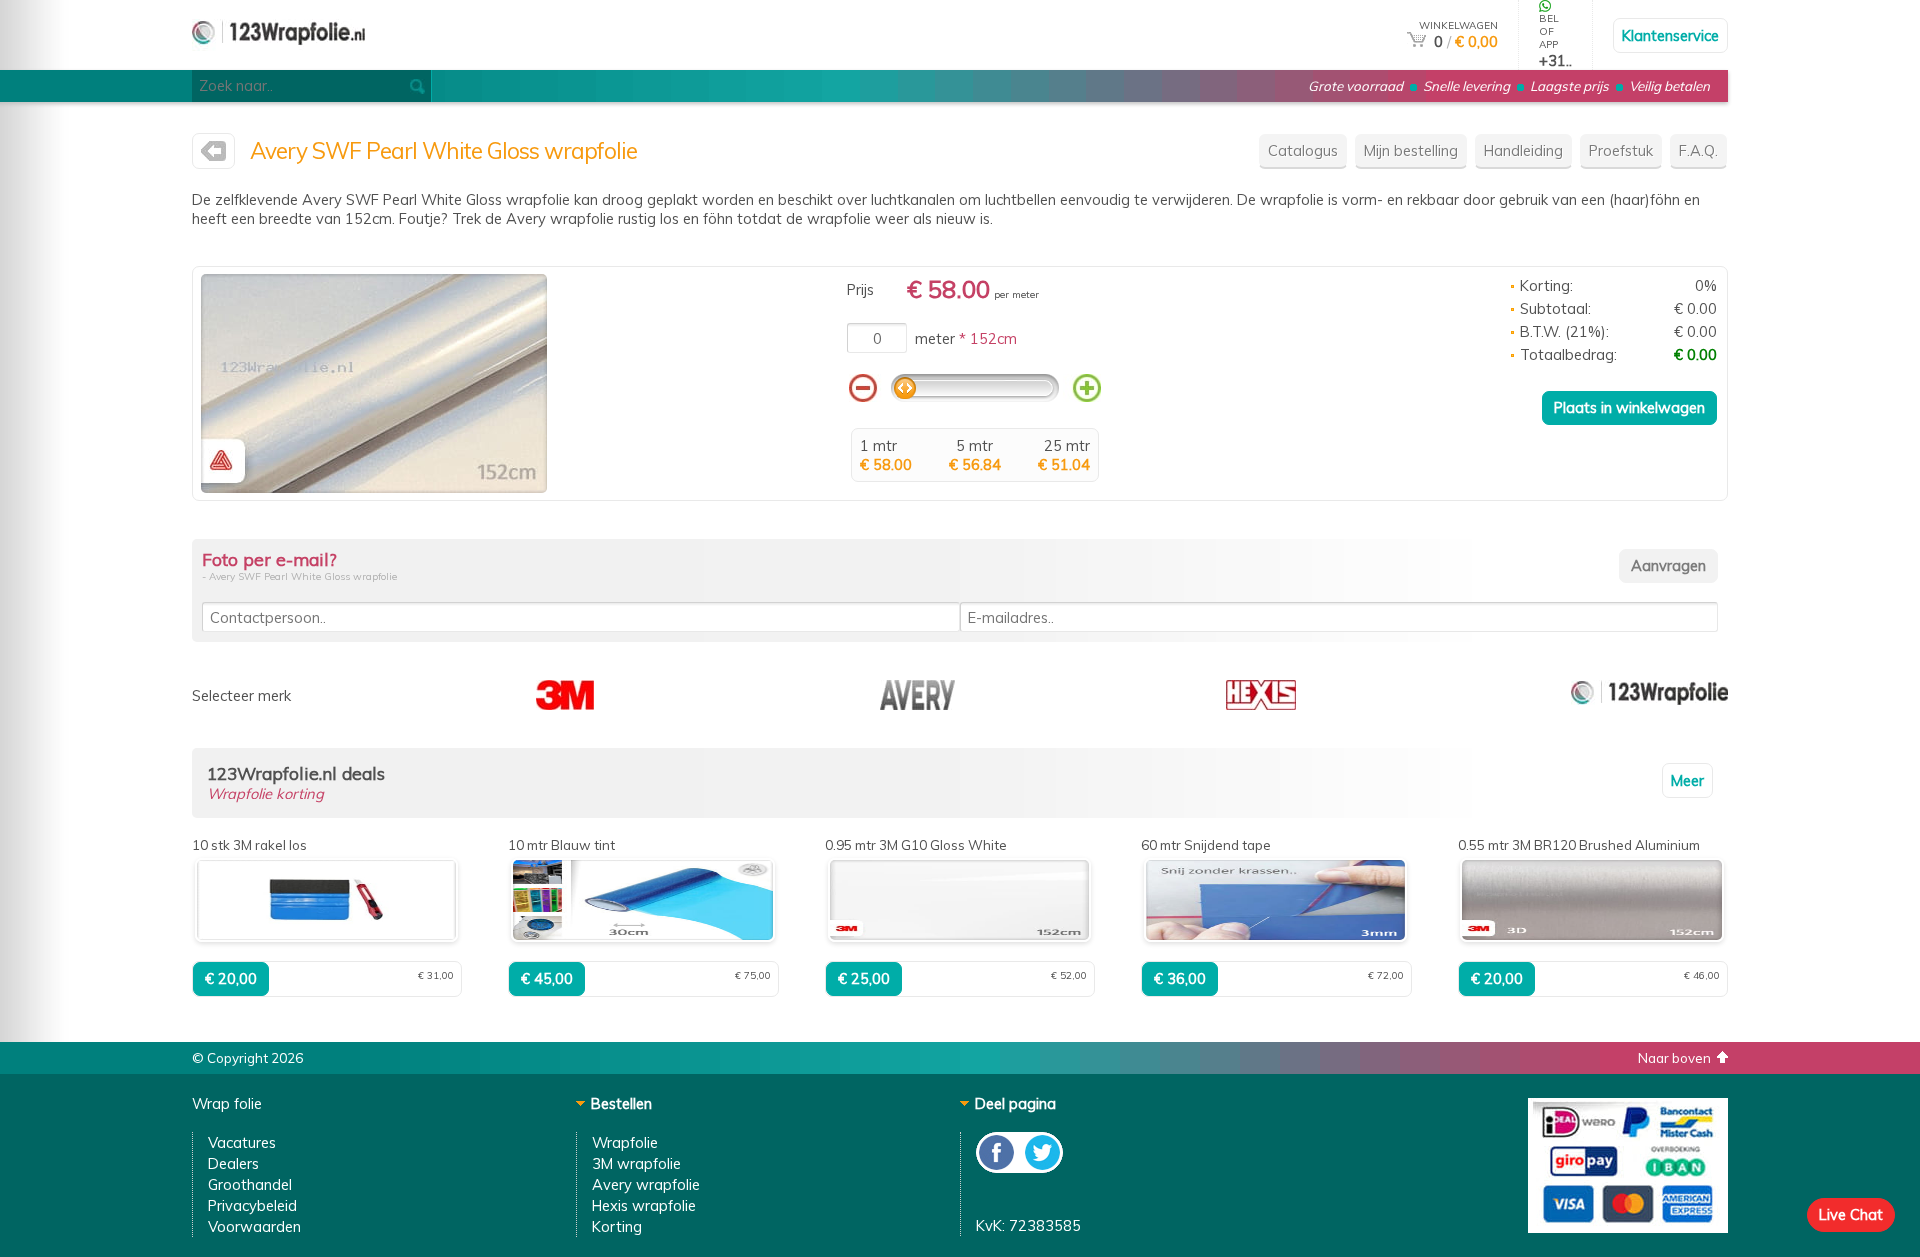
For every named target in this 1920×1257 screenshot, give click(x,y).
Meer (1687, 780)
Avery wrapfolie (646, 1184)
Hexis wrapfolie (644, 1205)
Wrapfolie (625, 1142)
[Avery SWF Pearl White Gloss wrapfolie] (374, 487)
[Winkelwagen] (1416, 41)
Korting (617, 1226)
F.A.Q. (1698, 150)
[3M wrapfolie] (565, 704)
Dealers (233, 1163)
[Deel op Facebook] (997, 1167)
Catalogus (1303, 150)
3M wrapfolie (636, 1163)
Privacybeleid (252, 1205)
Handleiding (1523, 150)
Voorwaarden (254, 1226)
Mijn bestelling (1411, 150)
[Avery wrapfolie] (213, 155)
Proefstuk (1621, 150)
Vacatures (242, 1142)
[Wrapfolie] (278, 61)
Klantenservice (1670, 35)
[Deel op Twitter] (1041, 1167)
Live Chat (1851, 1214)
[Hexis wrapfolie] (1261, 704)
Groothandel (250, 1184)
